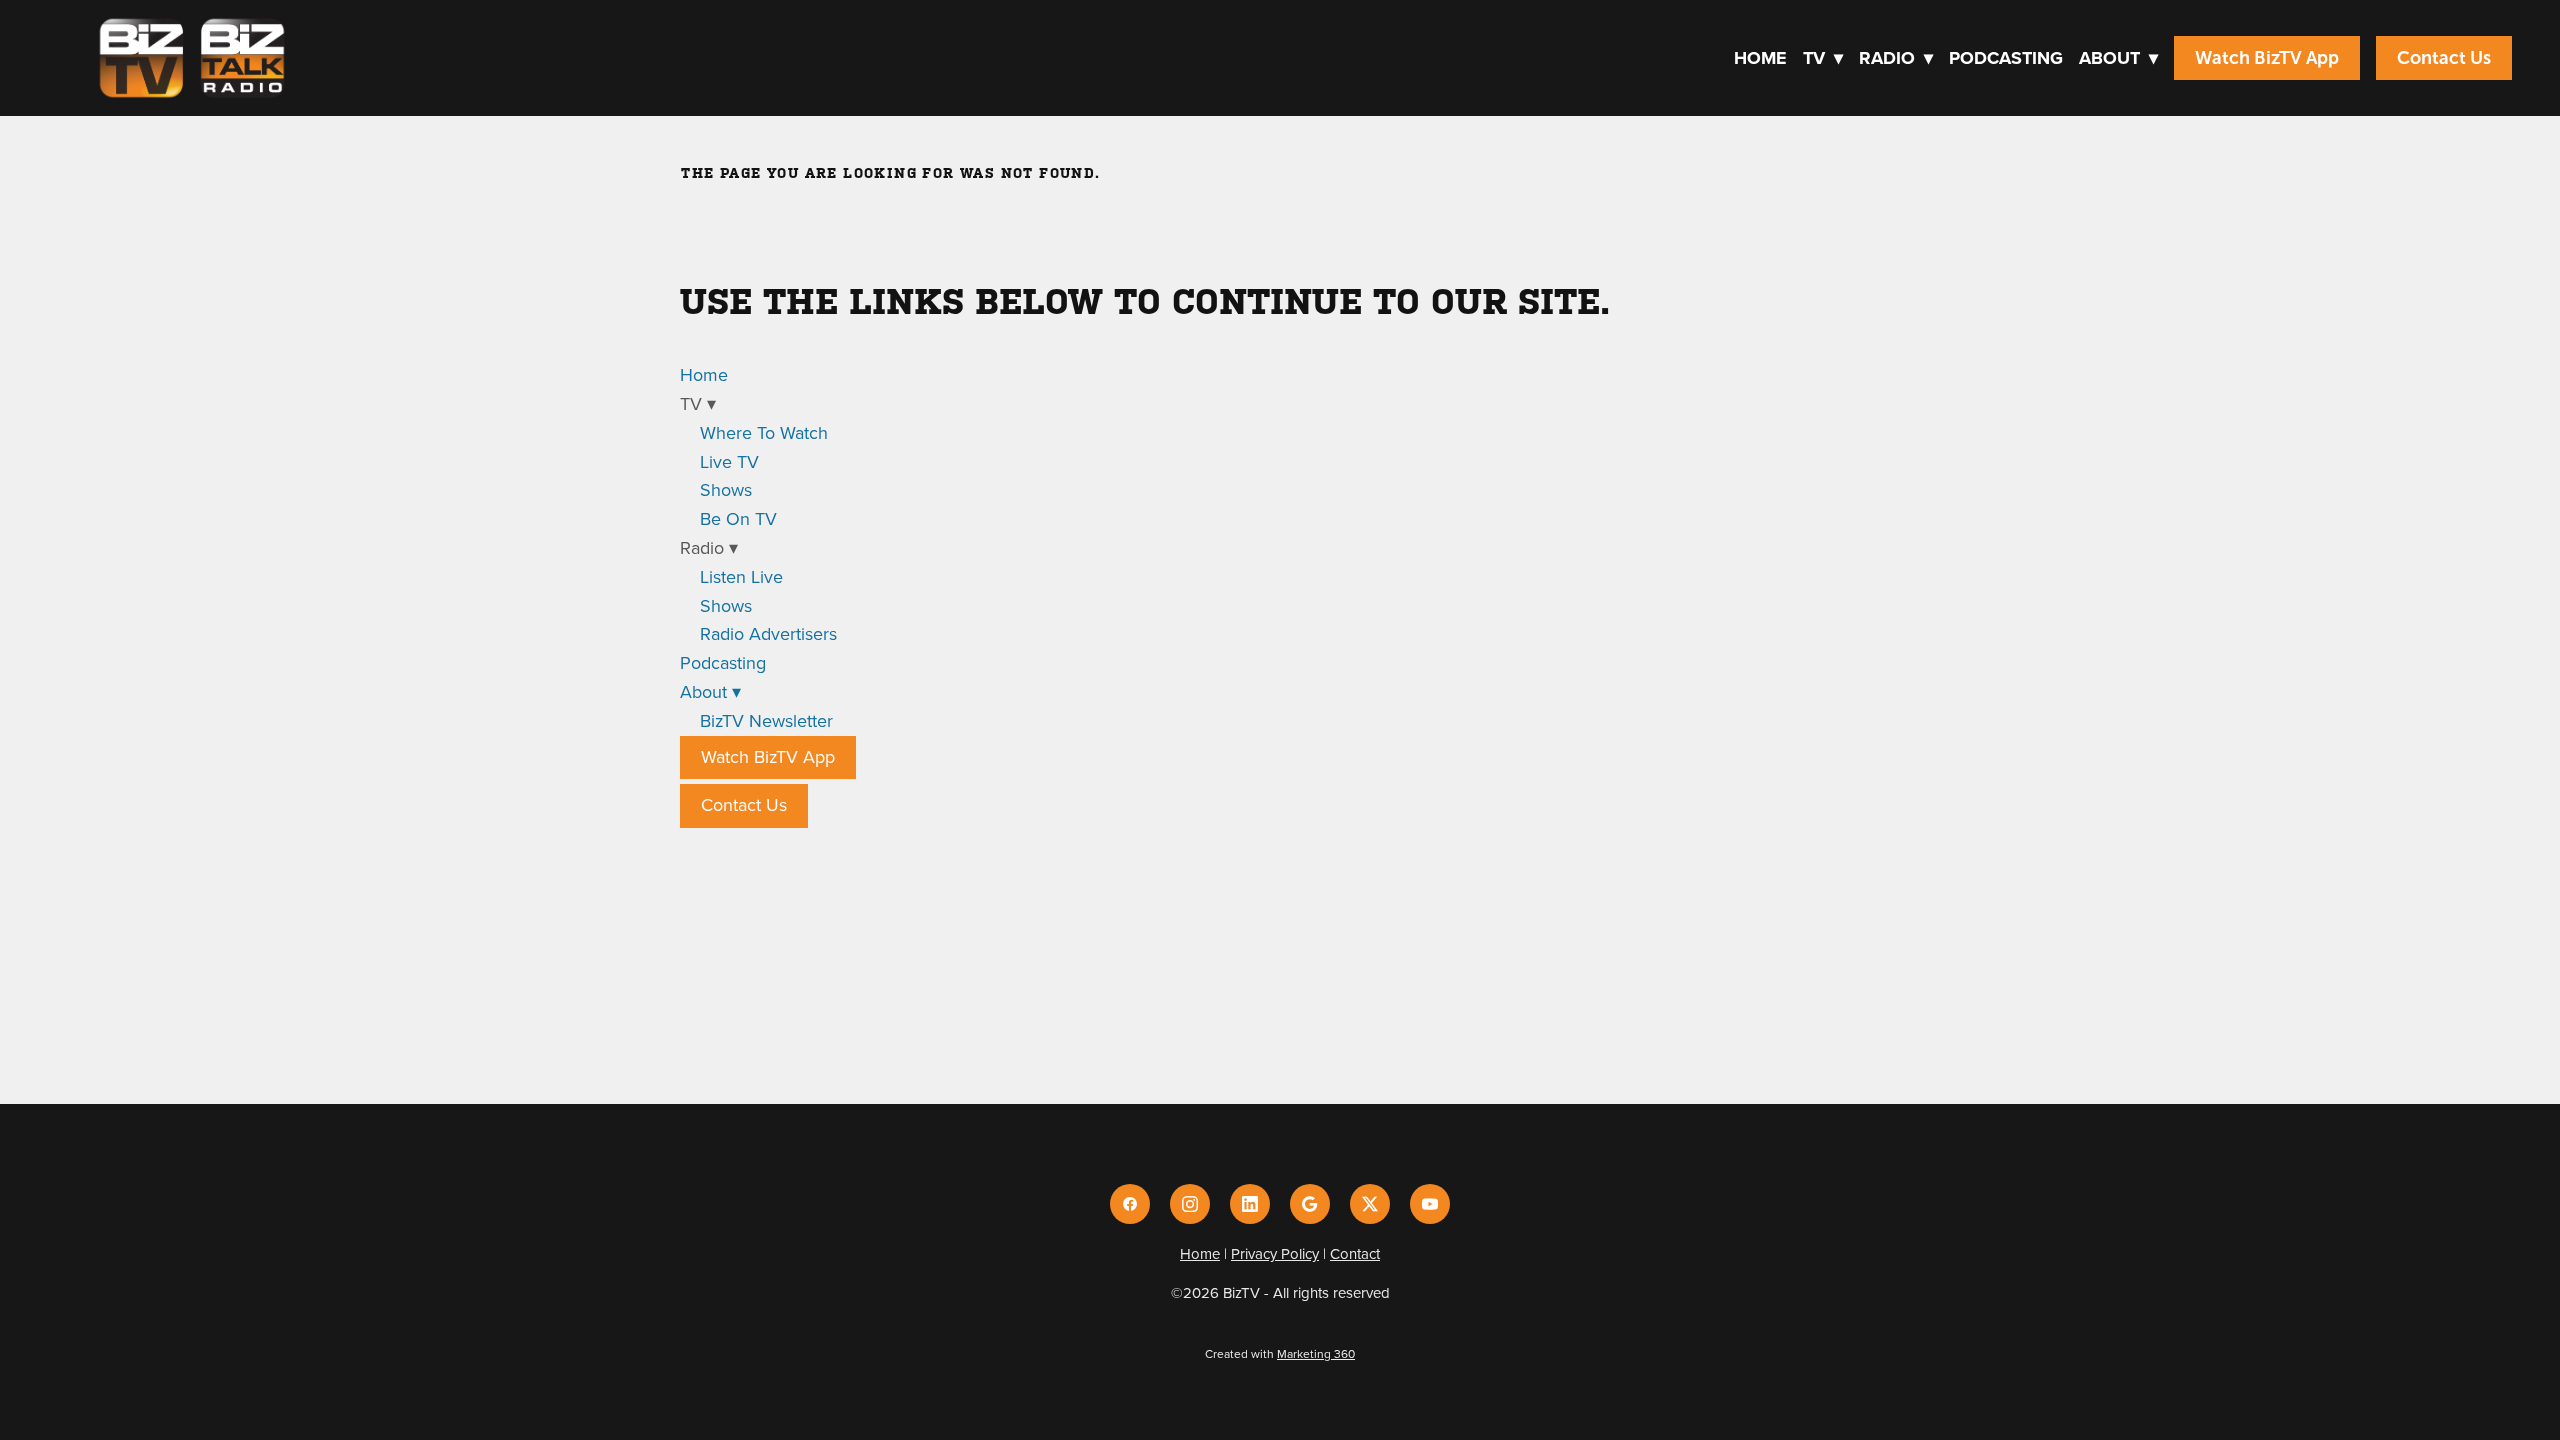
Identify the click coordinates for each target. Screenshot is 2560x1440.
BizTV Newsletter (766, 720)
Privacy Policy (1275, 1253)
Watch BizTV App (2267, 58)
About (2118, 58)
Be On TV (738, 518)
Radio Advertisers (768, 633)
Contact (1355, 1253)
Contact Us (2444, 58)
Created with (1280, 1353)
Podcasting (2006, 58)
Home (1760, 58)
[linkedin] (1250, 1204)
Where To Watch (764, 432)
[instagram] (1190, 1204)
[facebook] (1130, 1204)
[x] (1370, 1204)
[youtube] (1430, 1204)
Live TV (729, 461)
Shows (726, 489)
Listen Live (741, 576)
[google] (1310, 1204)
